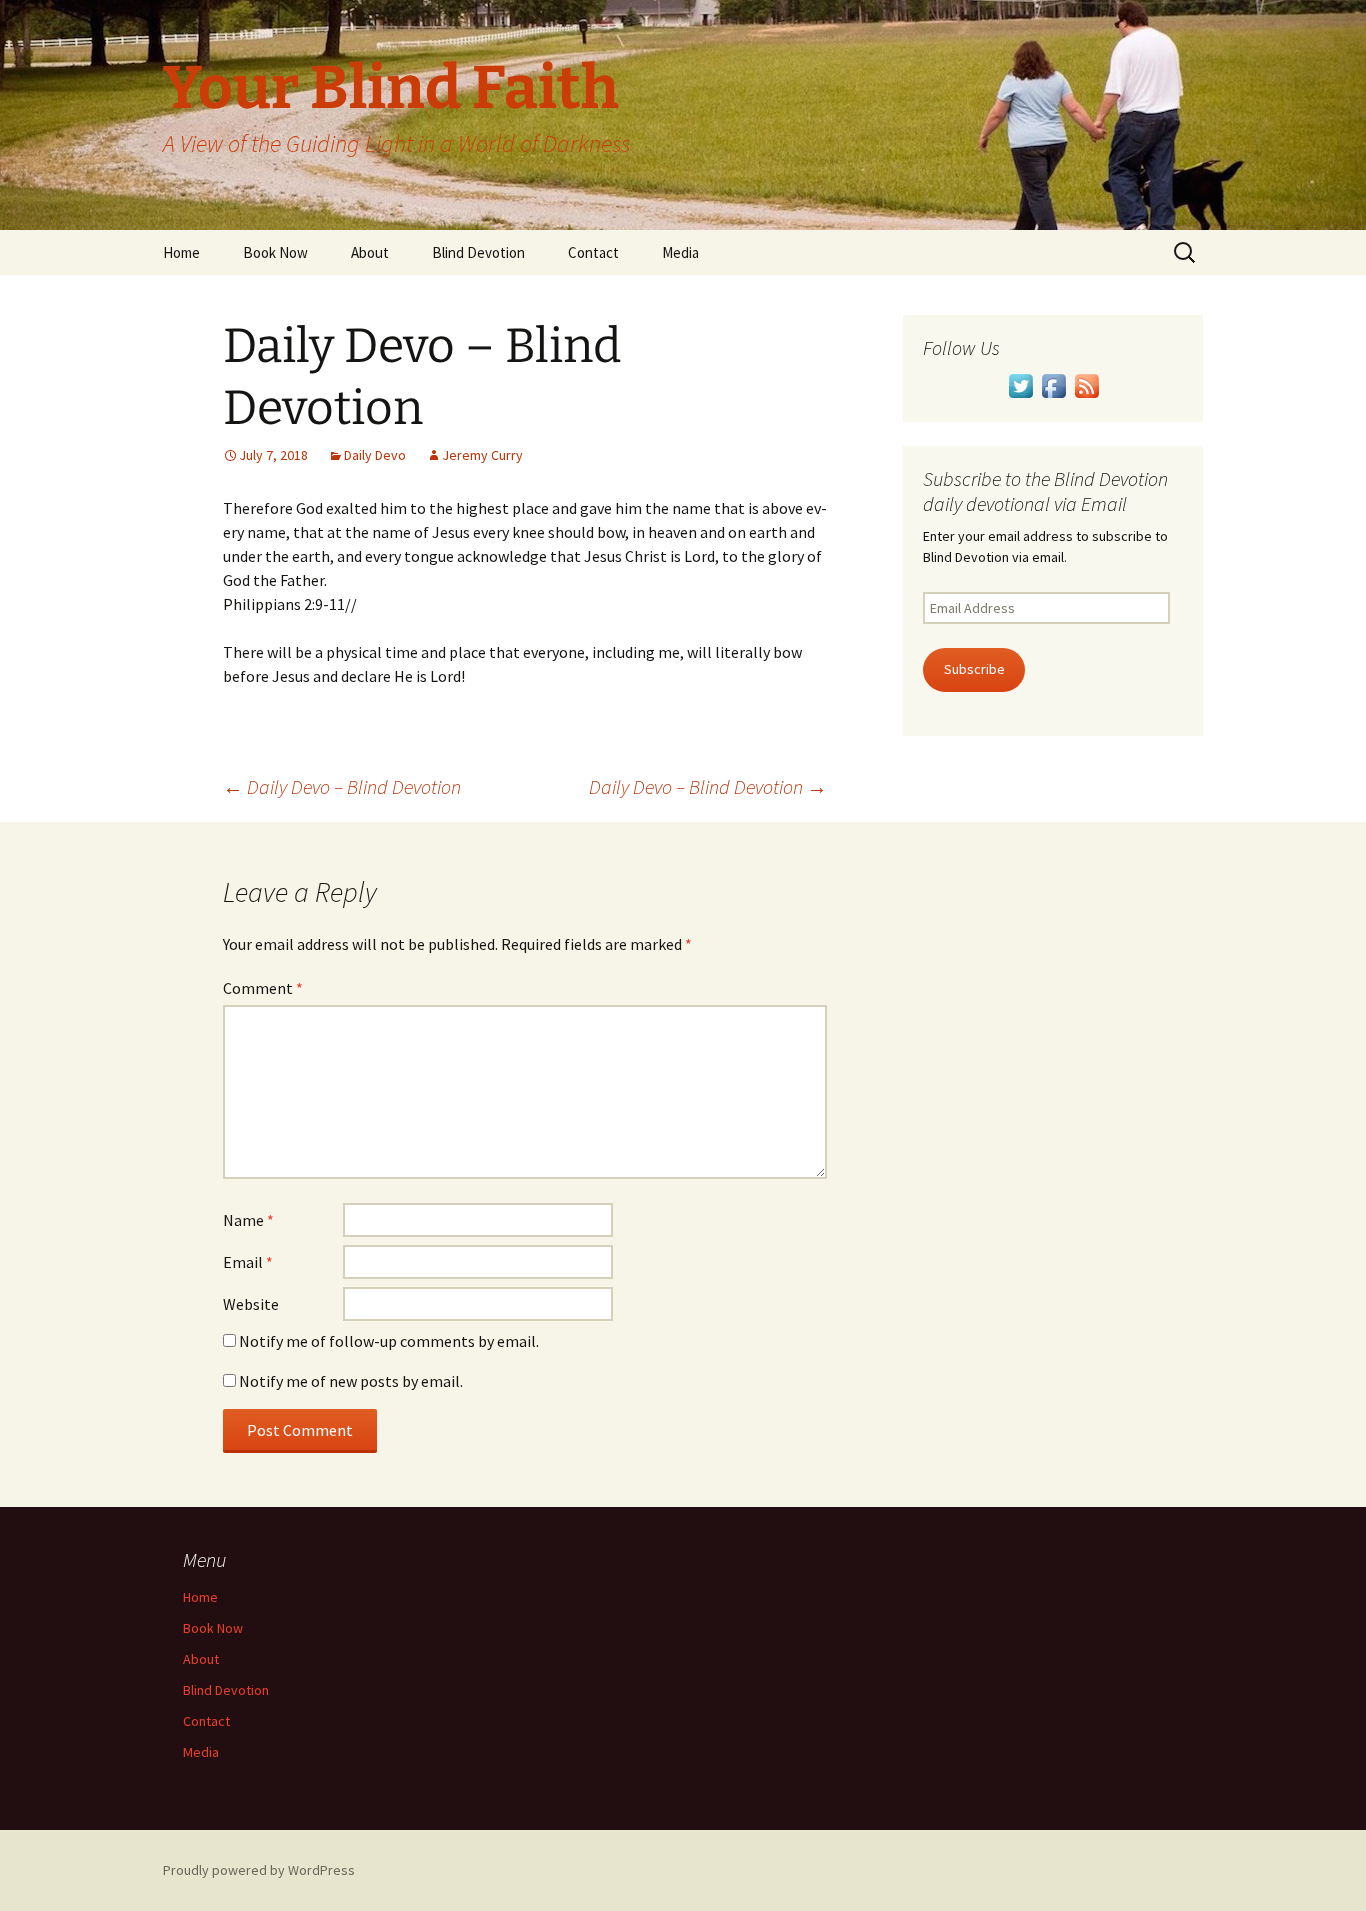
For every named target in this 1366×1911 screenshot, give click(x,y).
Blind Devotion (478, 252)
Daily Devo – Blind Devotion (342, 786)
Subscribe (974, 669)
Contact (593, 252)
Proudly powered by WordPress (259, 1870)
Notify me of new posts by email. (351, 1381)
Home (181, 252)
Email (248, 1262)
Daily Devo (375, 455)
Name (248, 1220)
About (370, 252)
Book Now (275, 252)
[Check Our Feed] (1086, 384)
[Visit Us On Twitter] (1020, 384)
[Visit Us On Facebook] (1053, 384)
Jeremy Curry (482, 455)
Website (251, 1304)
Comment (263, 988)
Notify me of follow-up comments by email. (389, 1341)
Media (680, 252)
